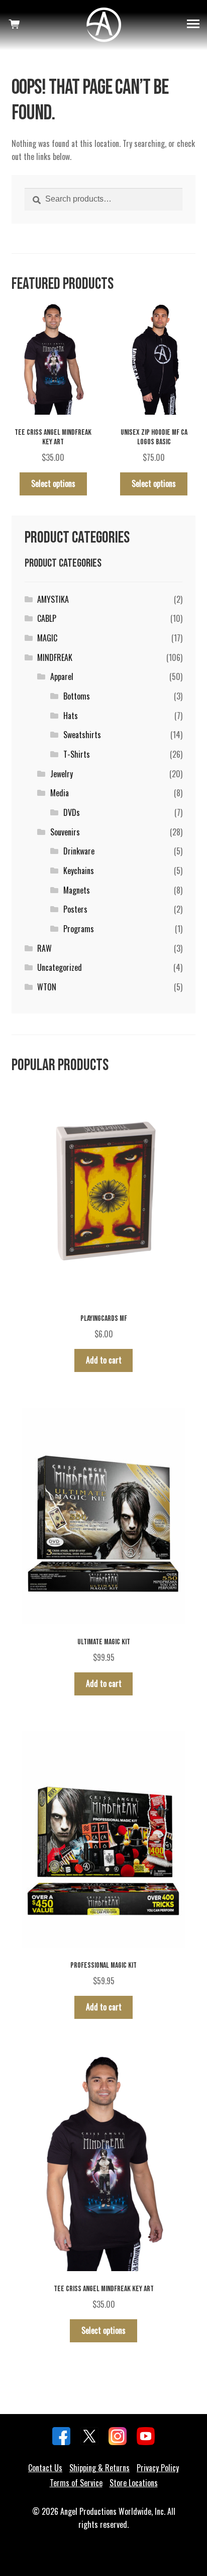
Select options (53, 483)
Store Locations (134, 2483)
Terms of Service (76, 2483)
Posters (75, 909)
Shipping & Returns (99, 2468)
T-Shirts (77, 754)
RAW (44, 948)
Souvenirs (65, 832)
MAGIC (47, 638)
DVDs (72, 812)
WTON (47, 987)
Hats (71, 716)
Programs (79, 929)
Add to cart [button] (104, 1360)
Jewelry (62, 774)
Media (60, 793)
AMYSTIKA (53, 599)
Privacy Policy (158, 2468)
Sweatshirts (82, 735)
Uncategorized (60, 967)
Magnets (77, 890)
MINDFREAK (55, 657)
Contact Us (45, 2468)
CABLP (47, 618)
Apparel (62, 676)
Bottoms (77, 696)
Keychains (79, 871)
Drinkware (79, 851)
